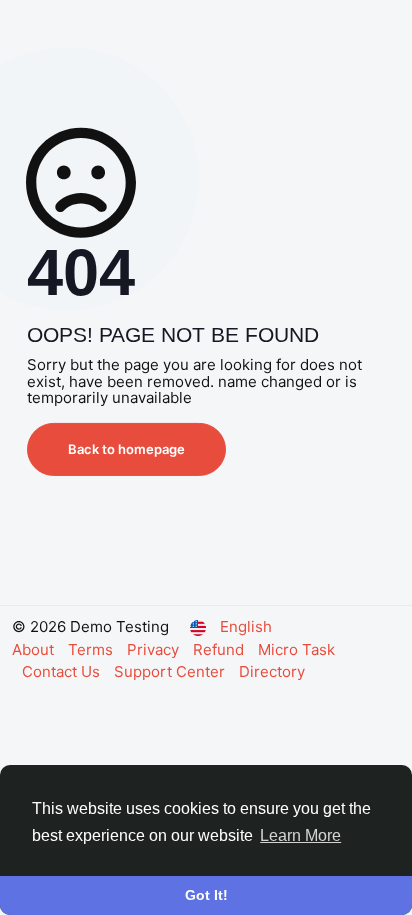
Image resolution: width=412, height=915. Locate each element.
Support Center (171, 671)
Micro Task (296, 649)
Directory (272, 671)
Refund (220, 649)
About (35, 649)
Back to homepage (126, 449)
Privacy (155, 649)
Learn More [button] (300, 835)
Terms (92, 649)
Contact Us (63, 671)
